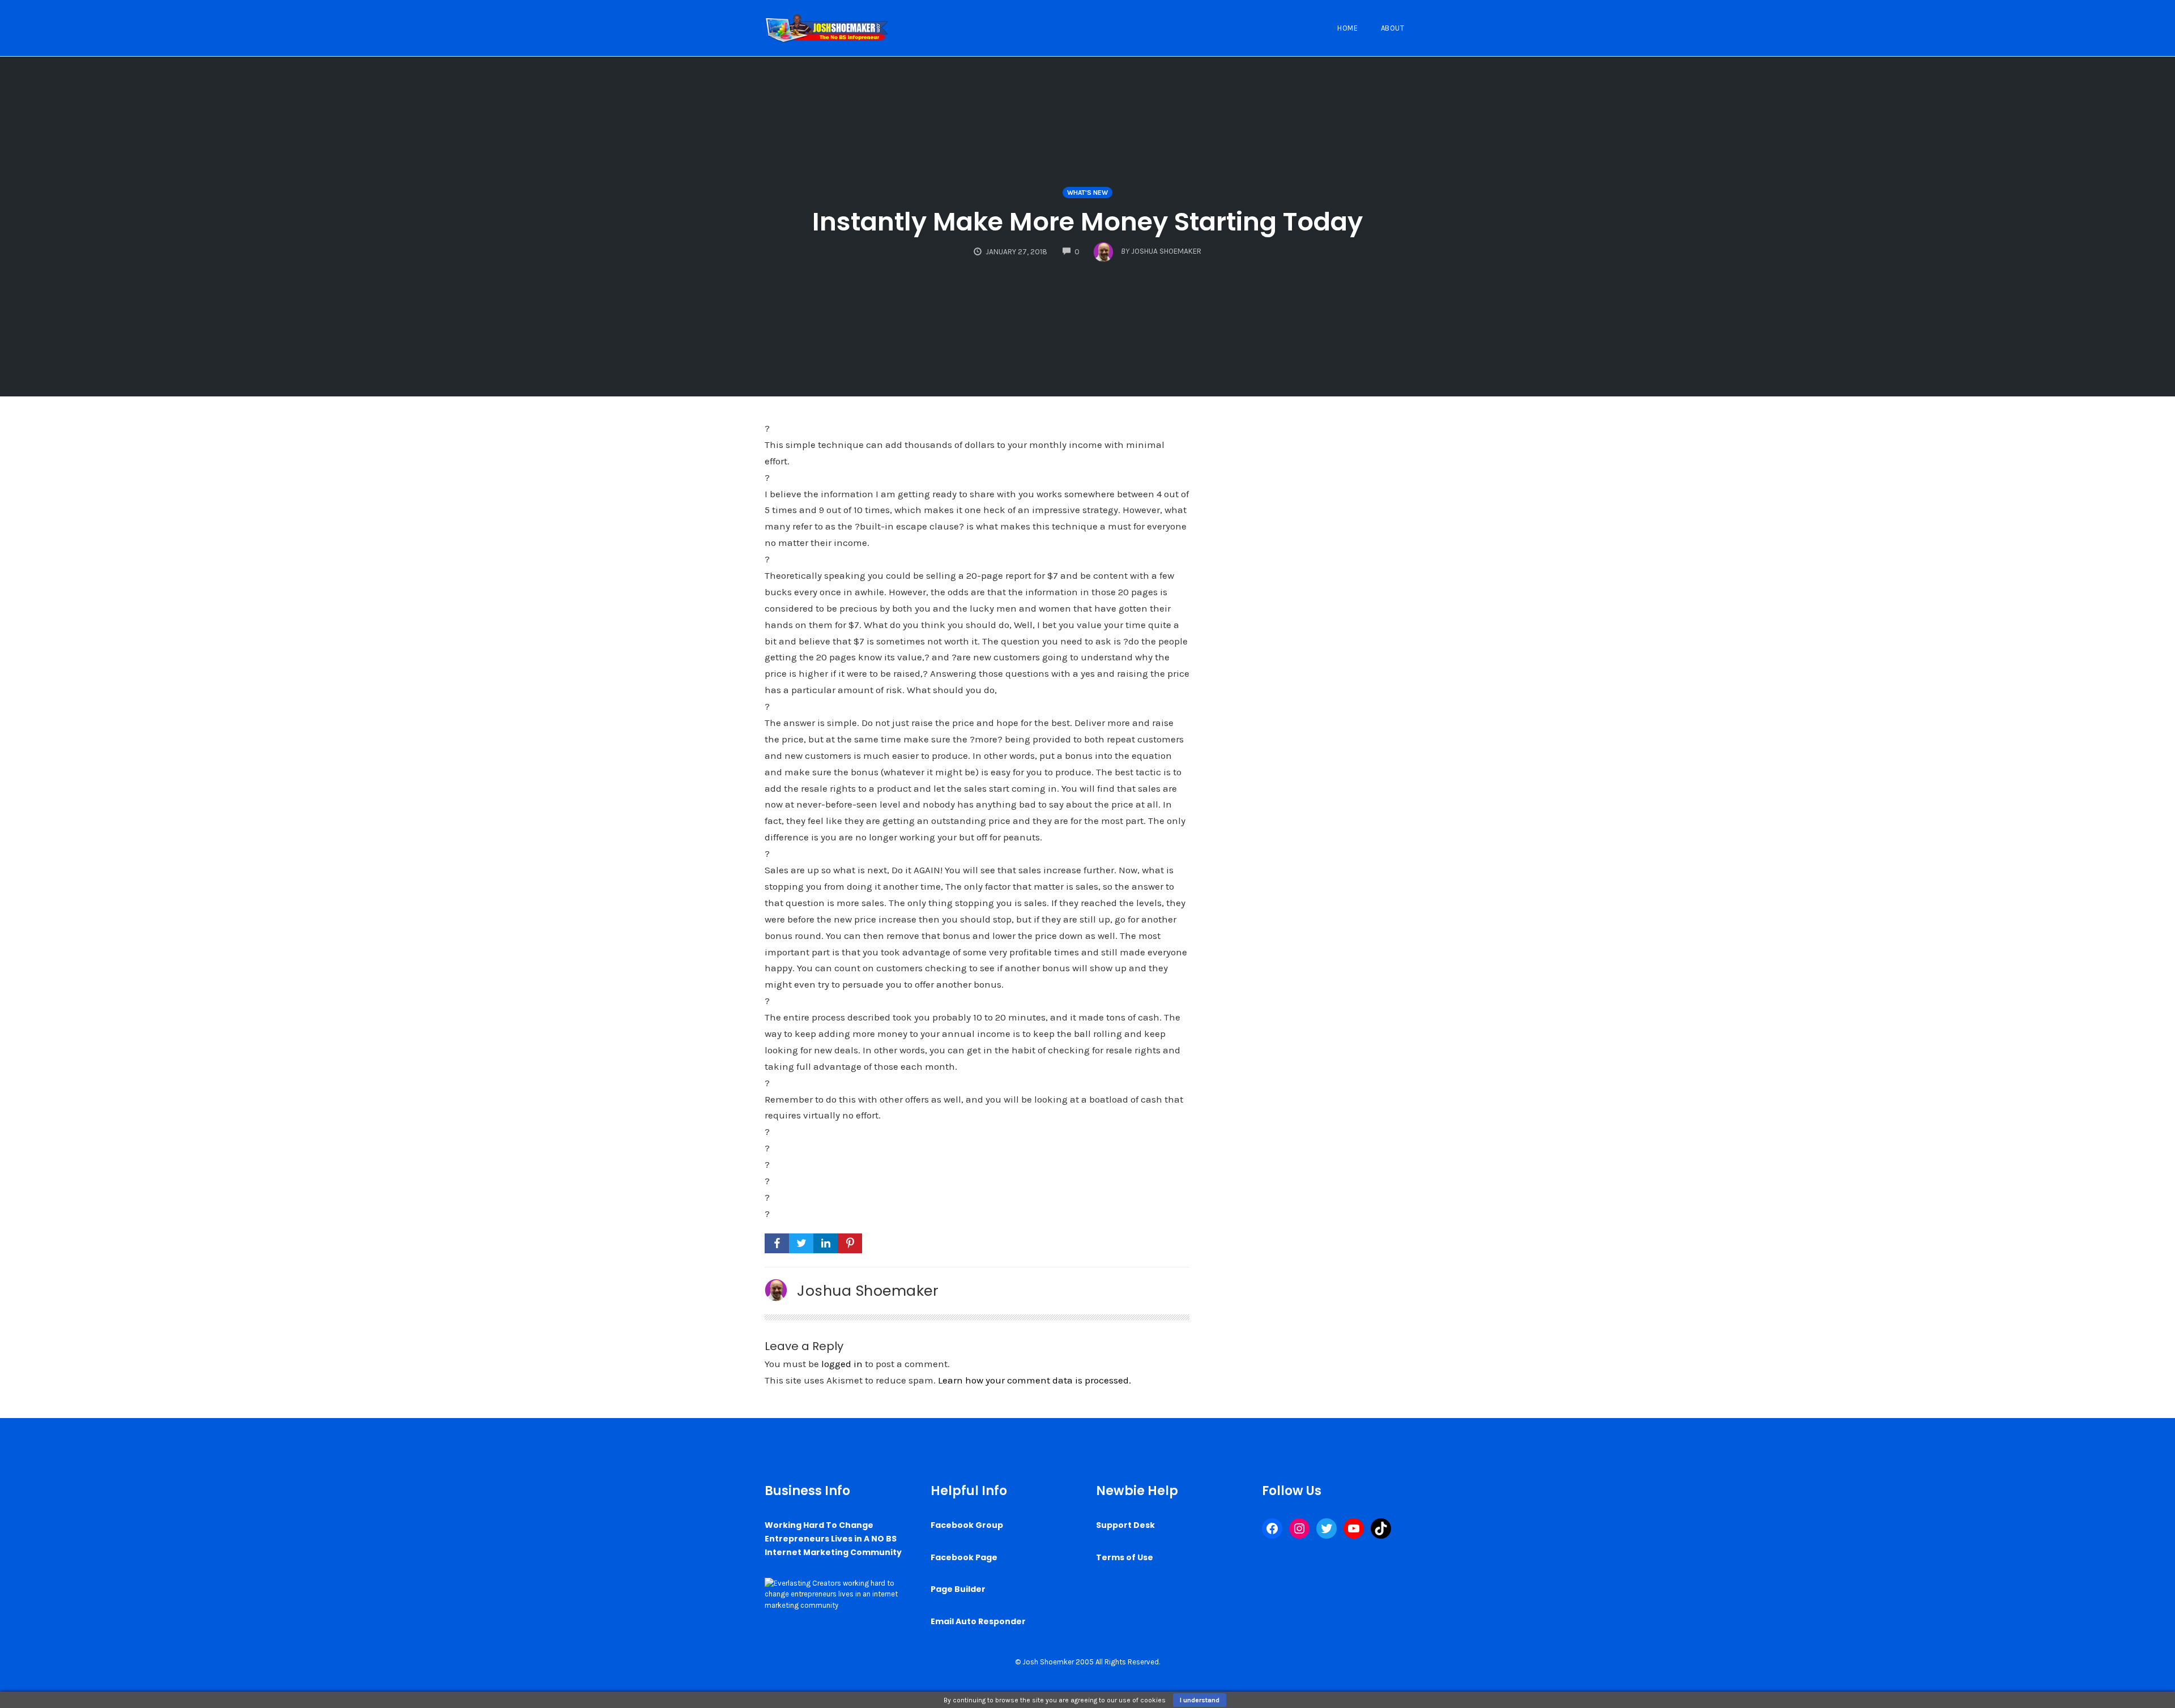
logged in (842, 1364)
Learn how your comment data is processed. (1035, 1380)
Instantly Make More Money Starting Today (1087, 222)
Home (1347, 28)
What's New (1087, 193)
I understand (1200, 1700)
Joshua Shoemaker (868, 1291)
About (1393, 28)
